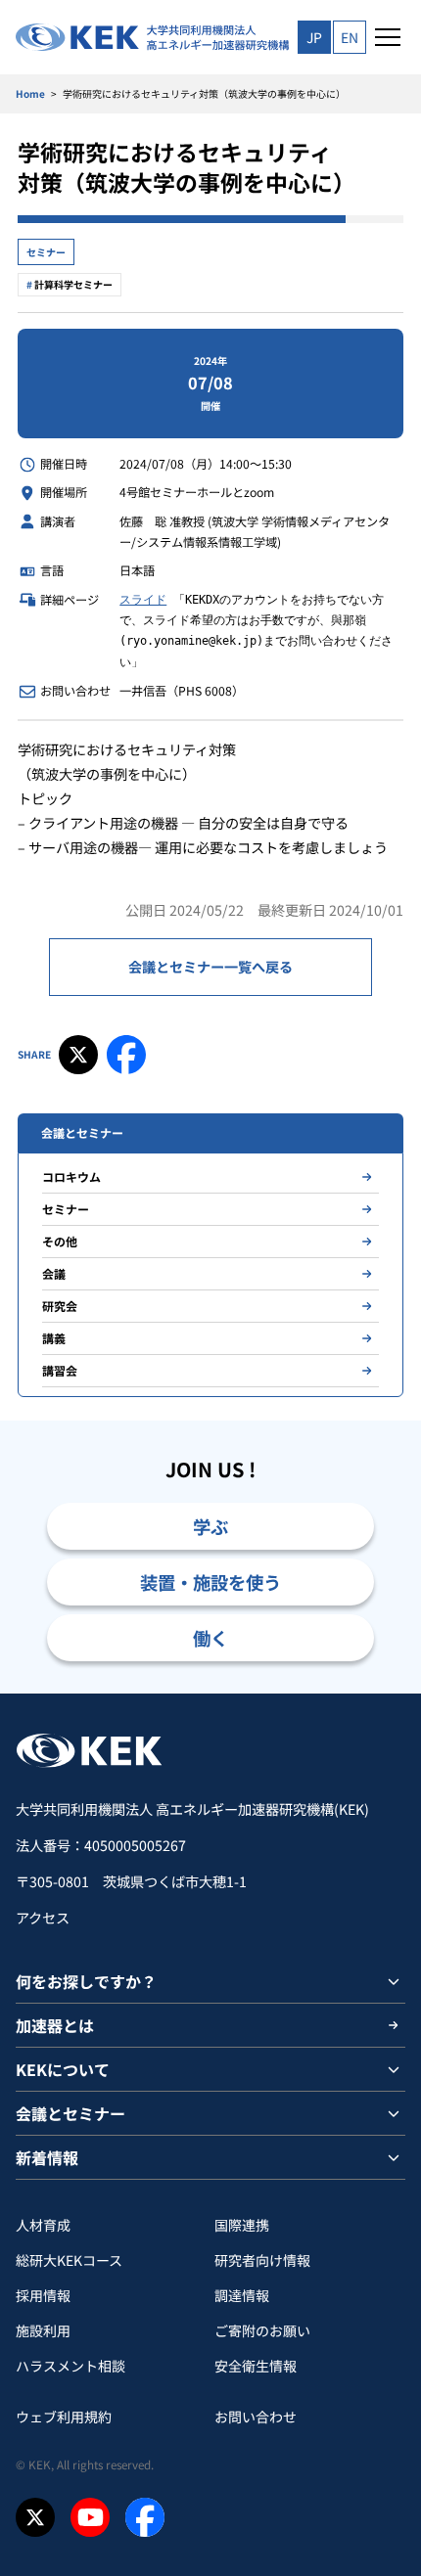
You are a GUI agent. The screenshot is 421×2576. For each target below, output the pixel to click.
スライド (143, 600)
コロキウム (71, 1176)
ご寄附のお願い (262, 2330)
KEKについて (63, 2069)
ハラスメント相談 (70, 2366)
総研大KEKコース (69, 2260)
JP (314, 37)
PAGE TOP (383, 1693)
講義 (54, 1338)
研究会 (60, 1306)
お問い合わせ (256, 2417)
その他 (60, 1241)
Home (30, 93)
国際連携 (242, 2225)
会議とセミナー (70, 2113)
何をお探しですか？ (86, 1981)
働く (210, 1638)
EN (350, 37)
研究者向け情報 (262, 2260)
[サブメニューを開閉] (394, 1981)
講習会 (60, 1370)
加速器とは (55, 2025)
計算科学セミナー (73, 284)
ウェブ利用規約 (64, 2417)
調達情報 (242, 2295)
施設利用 (43, 2330)
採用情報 (43, 2295)
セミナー (46, 252)
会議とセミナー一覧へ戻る (210, 967)
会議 (54, 1273)
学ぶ (210, 1526)
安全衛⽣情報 (256, 2366)
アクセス (43, 1918)
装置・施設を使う (210, 1582)
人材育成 (43, 2225)
